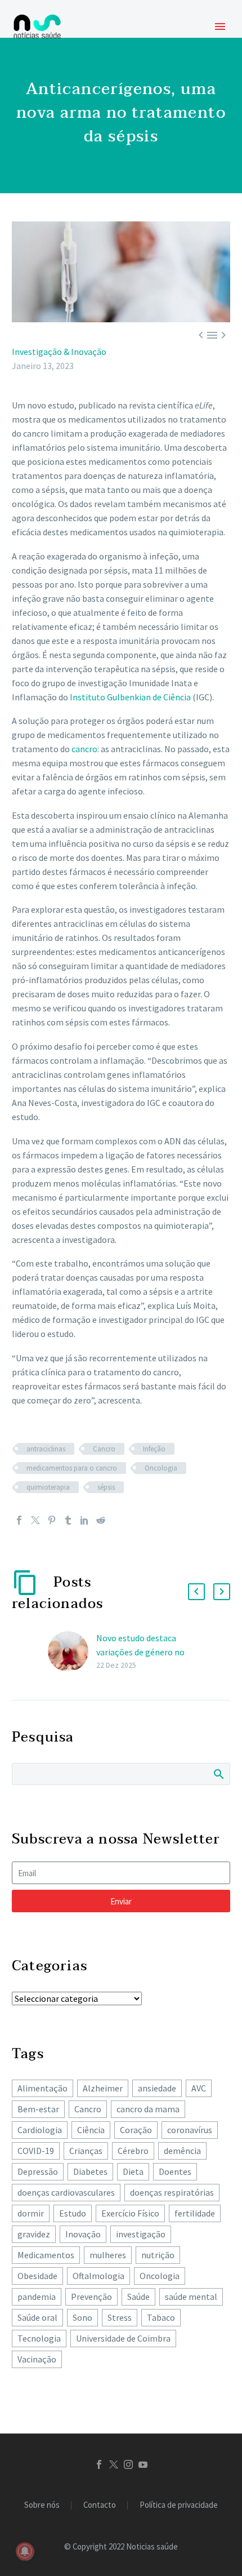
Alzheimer (103, 2088)
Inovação (83, 2234)
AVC (199, 2088)
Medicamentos (46, 2255)
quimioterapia (48, 1487)
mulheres (108, 2255)
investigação (141, 2234)
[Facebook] (19, 1520)
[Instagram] (128, 2464)
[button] (196, 1592)
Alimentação (42, 2088)
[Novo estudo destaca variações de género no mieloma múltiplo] (72, 1652)
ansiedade (157, 2088)
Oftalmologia (98, 2276)
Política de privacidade (179, 2505)
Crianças (86, 2151)
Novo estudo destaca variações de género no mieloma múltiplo (140, 1652)
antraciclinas (46, 1449)
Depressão (38, 2171)
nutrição (158, 2255)
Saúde (138, 2297)
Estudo (73, 2213)
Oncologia (161, 1468)
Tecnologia (39, 2338)
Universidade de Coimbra (123, 2338)
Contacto (100, 2505)
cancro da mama (148, 2109)
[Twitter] (35, 1520)
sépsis (106, 1487)
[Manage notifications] (25, 2551)
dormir (31, 2213)
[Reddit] (101, 1520)
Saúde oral (37, 2317)
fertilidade (195, 2213)
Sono (82, 2317)
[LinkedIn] (84, 1520)
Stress (120, 2317)
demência (182, 2151)
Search (218, 1774)
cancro (84, 749)
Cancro (104, 1449)
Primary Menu (220, 26)
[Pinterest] (52, 1520)
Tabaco (161, 2317)
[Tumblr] (68, 1520)
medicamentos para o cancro (72, 1468)
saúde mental (191, 2297)
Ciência (91, 2130)
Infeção (154, 1449)
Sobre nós (42, 2505)
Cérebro (133, 2151)
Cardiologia (40, 2130)
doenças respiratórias (172, 2192)
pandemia (37, 2297)
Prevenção (91, 2297)
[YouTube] (143, 2464)
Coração (136, 2130)
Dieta (133, 2171)
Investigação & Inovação (59, 352)
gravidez (34, 2234)
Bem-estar (38, 2109)
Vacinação (37, 2359)
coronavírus (190, 2130)
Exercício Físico (130, 2213)
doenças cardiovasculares (66, 2192)
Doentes (175, 2171)
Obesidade (37, 2276)
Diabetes (90, 2171)
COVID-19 (36, 2151)
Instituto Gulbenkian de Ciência (130, 697)
